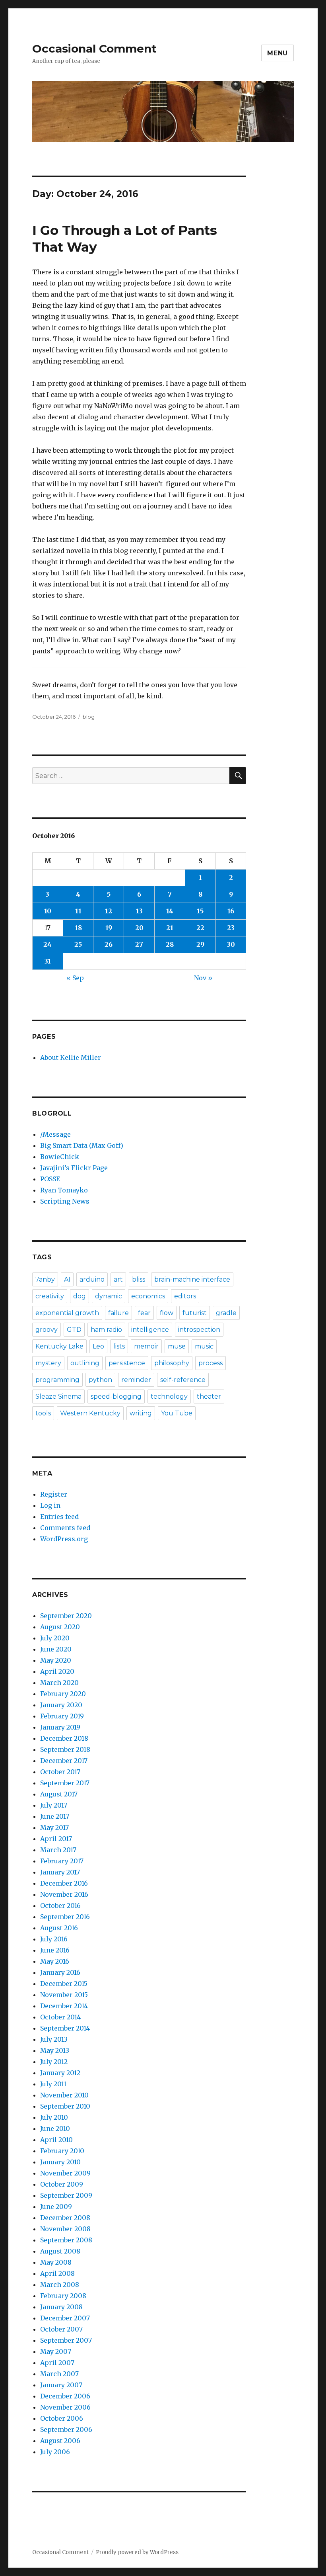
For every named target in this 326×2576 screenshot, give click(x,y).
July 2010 (54, 2117)
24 (48, 944)
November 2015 (64, 1995)
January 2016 (60, 1972)
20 (139, 928)
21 (170, 928)
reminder (136, 1380)
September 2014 (65, 2028)
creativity (50, 1296)
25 (78, 944)
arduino (92, 1279)
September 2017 (65, 1783)
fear (144, 1313)
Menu (277, 53)
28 (170, 944)
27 (139, 944)
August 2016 (59, 1928)
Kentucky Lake (59, 1346)
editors (185, 1296)
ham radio (106, 1330)
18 (78, 928)
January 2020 (61, 1705)
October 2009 (62, 2184)
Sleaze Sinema (58, 1396)
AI (67, 1279)
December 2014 (64, 2006)
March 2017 (58, 1850)
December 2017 (64, 1761)
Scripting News (65, 1201)
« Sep (75, 978)
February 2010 (62, 2151)
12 (109, 911)
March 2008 (60, 2285)
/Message (55, 1134)
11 (78, 911)
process (211, 1363)
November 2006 (65, 2407)
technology (169, 1396)
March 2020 (59, 1683)
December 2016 (64, 1883)
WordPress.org (64, 1539)
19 (109, 928)
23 (231, 928)
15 (200, 911)
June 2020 (56, 1649)
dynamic (109, 1296)
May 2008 (56, 2262)
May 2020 (56, 1660)
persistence (127, 1363)
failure (118, 1313)
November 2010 (64, 2095)
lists (119, 1346)
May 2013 (55, 2050)
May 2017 (54, 1827)
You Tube (177, 1413)
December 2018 (64, 1738)
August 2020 (60, 1627)
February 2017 (62, 1861)
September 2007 (66, 2340)
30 (231, 944)
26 (109, 944)
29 (200, 944)
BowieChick (60, 1157)
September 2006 (66, 2429)
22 (200, 928)
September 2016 (65, 1917)
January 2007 (61, 2385)
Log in (50, 1505)
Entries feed (59, 1517)
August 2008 (60, 2251)
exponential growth (67, 1313)
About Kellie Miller (71, 1057)
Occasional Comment (94, 49)
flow (167, 1313)
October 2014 (60, 2017)
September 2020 (66, 1616)
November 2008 (65, 2229)
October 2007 (61, 2329)
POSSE (50, 1179)
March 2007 (59, 2374)
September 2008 (66, 2240)
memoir (146, 1346)
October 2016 (60, 1906)
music (204, 1346)
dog (80, 1296)
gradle (226, 1313)
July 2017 (54, 1805)
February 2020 (63, 1694)
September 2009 (66, 2195)
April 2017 (56, 1839)
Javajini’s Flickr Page (74, 1168)
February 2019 (62, 1716)
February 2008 (63, 2296)
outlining (85, 1363)
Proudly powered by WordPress (137, 2552)
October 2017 (60, 1772)
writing (141, 1413)
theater (209, 1396)
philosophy (172, 1363)
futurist (195, 1313)
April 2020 (57, 1671)
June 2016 (55, 1950)
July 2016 (54, 1939)
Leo (98, 1346)
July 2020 (55, 1638)
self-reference (183, 1380)
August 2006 (60, 2441)
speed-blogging (116, 1396)
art (118, 1279)
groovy (47, 1330)
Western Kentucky (90, 1413)
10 (48, 911)
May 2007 (56, 2351)
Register (54, 1494)
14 (170, 911)
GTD (74, 1330)
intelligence (150, 1330)
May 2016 (55, 1961)
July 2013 (54, 2039)
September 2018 (65, 1749)
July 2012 (54, 2062)
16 (231, 911)
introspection (199, 1330)
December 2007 (65, 2318)
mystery (48, 1363)
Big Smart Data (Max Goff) (82, 1145)
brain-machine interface (192, 1279)
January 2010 (60, 2162)
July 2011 (53, 2084)
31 (48, 961)
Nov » (203, 978)
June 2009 (56, 2207)
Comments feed (65, 1528)
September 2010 (65, 2106)
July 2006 (55, 2452)
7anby (45, 1279)
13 (139, 911)
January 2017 (60, 1872)
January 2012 (60, 2073)
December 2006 (65, 2396)
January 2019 (60, 1727)
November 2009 (65, 2173)
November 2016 (64, 1894)
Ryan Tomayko (64, 1190)
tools (43, 1413)
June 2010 (55, 2128)
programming (57, 1380)
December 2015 (64, 1984)
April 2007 (57, 2363)
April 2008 (57, 2273)
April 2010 (56, 2140)
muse (177, 1346)
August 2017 (59, 1794)
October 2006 (62, 2418)
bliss (139, 1279)
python (100, 1380)
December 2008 (65, 2218)
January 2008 (61, 2307)
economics (148, 1296)
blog (89, 717)
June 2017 (55, 1816)
